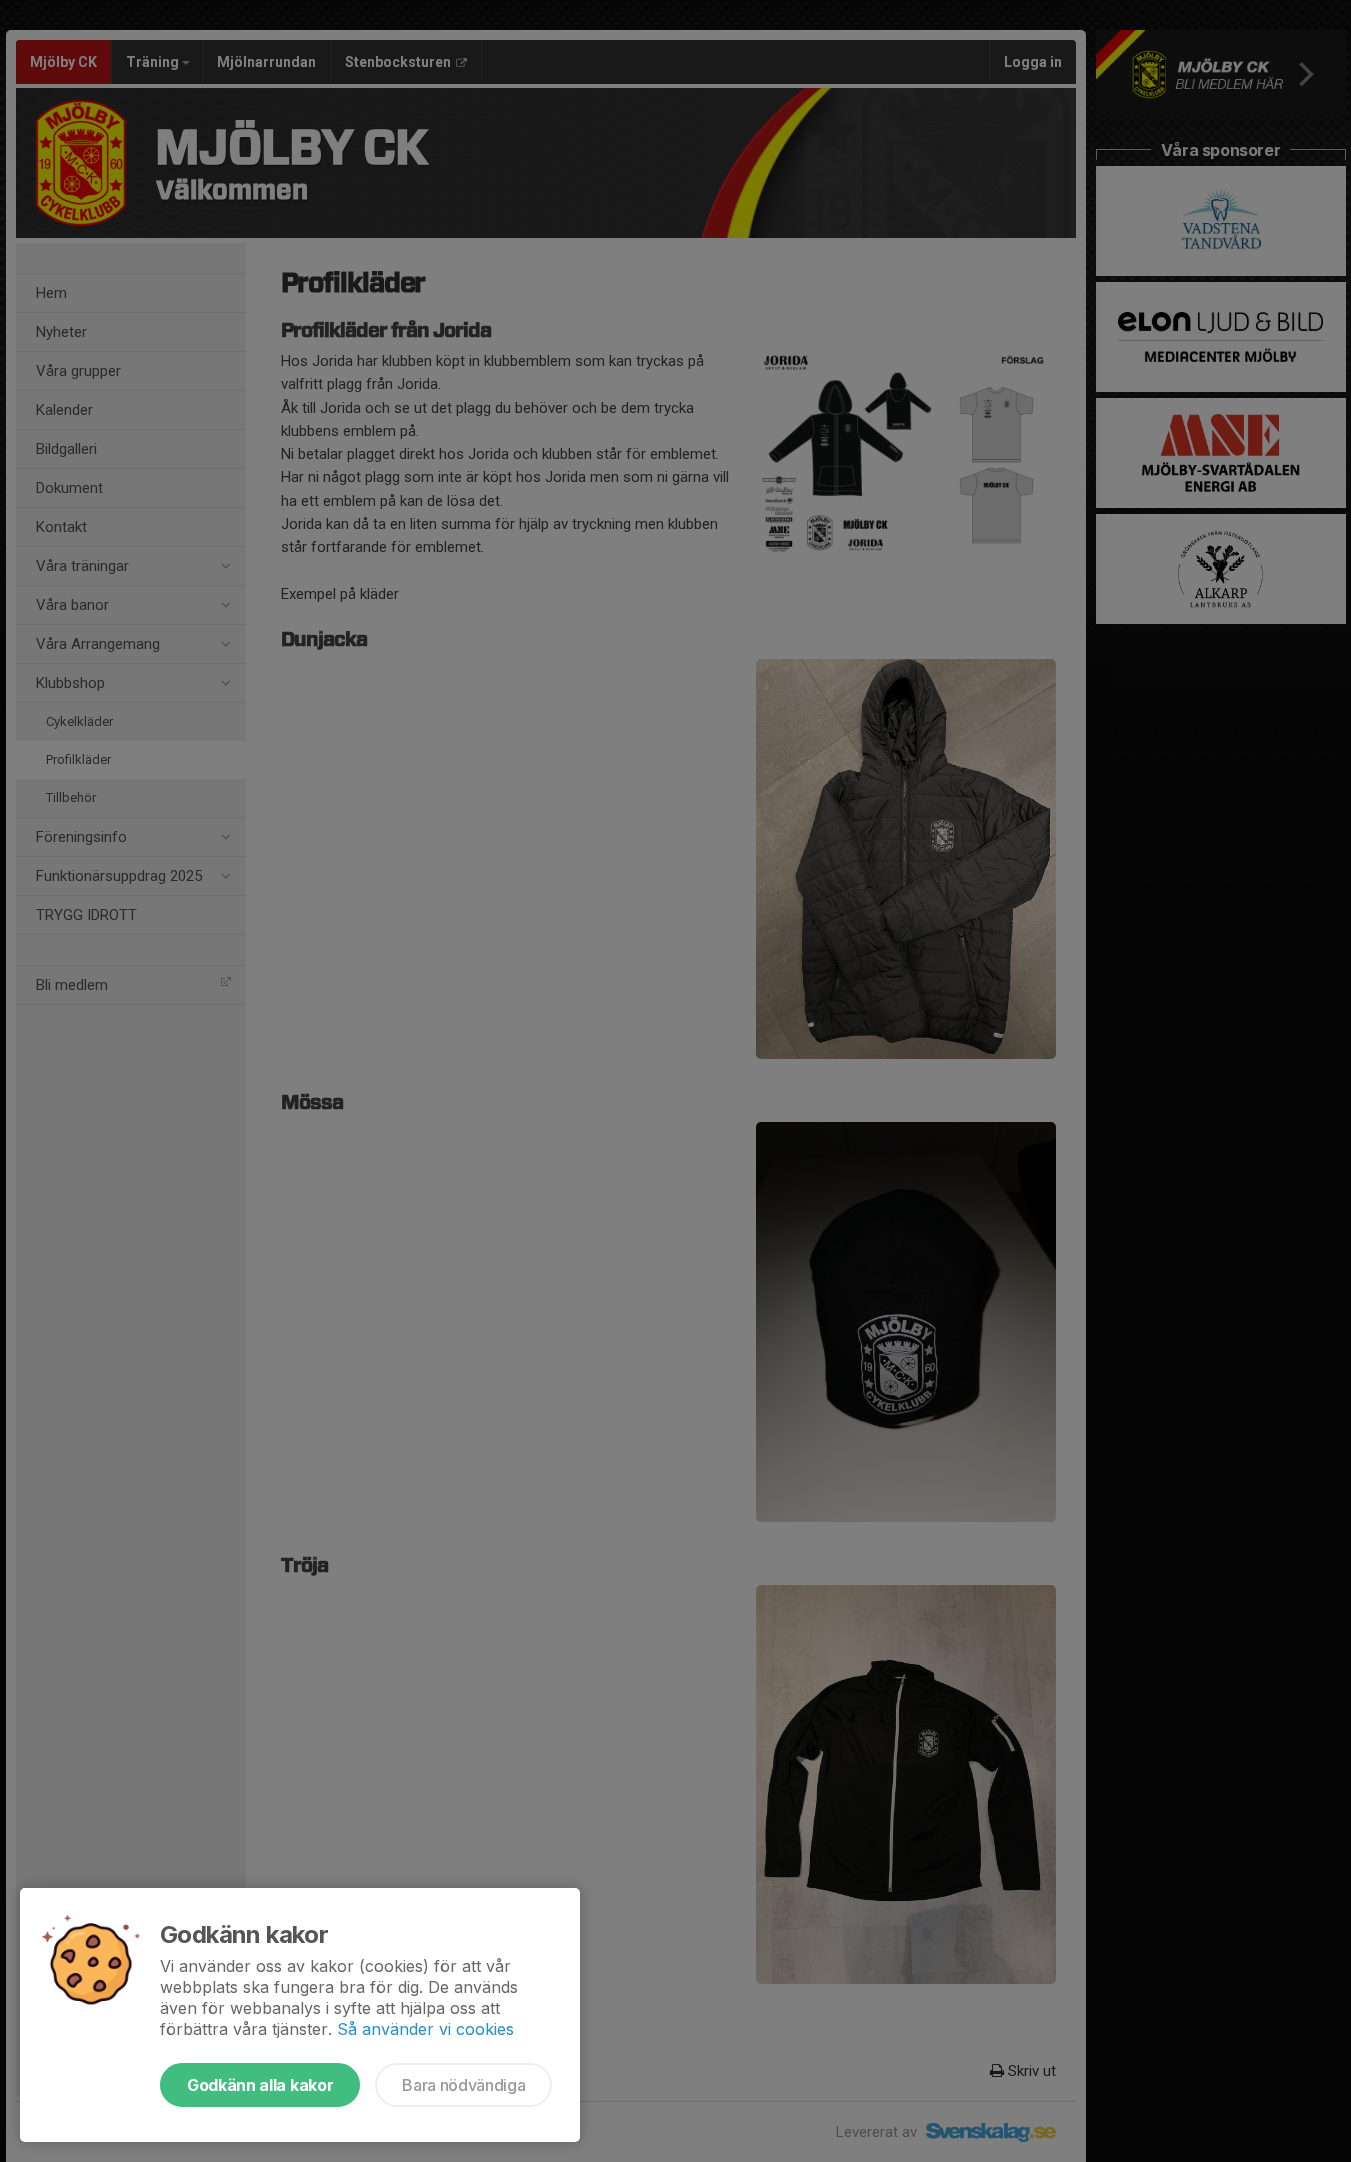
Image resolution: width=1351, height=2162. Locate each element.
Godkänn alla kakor (260, 2085)
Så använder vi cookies (425, 2029)
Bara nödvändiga (463, 2085)
